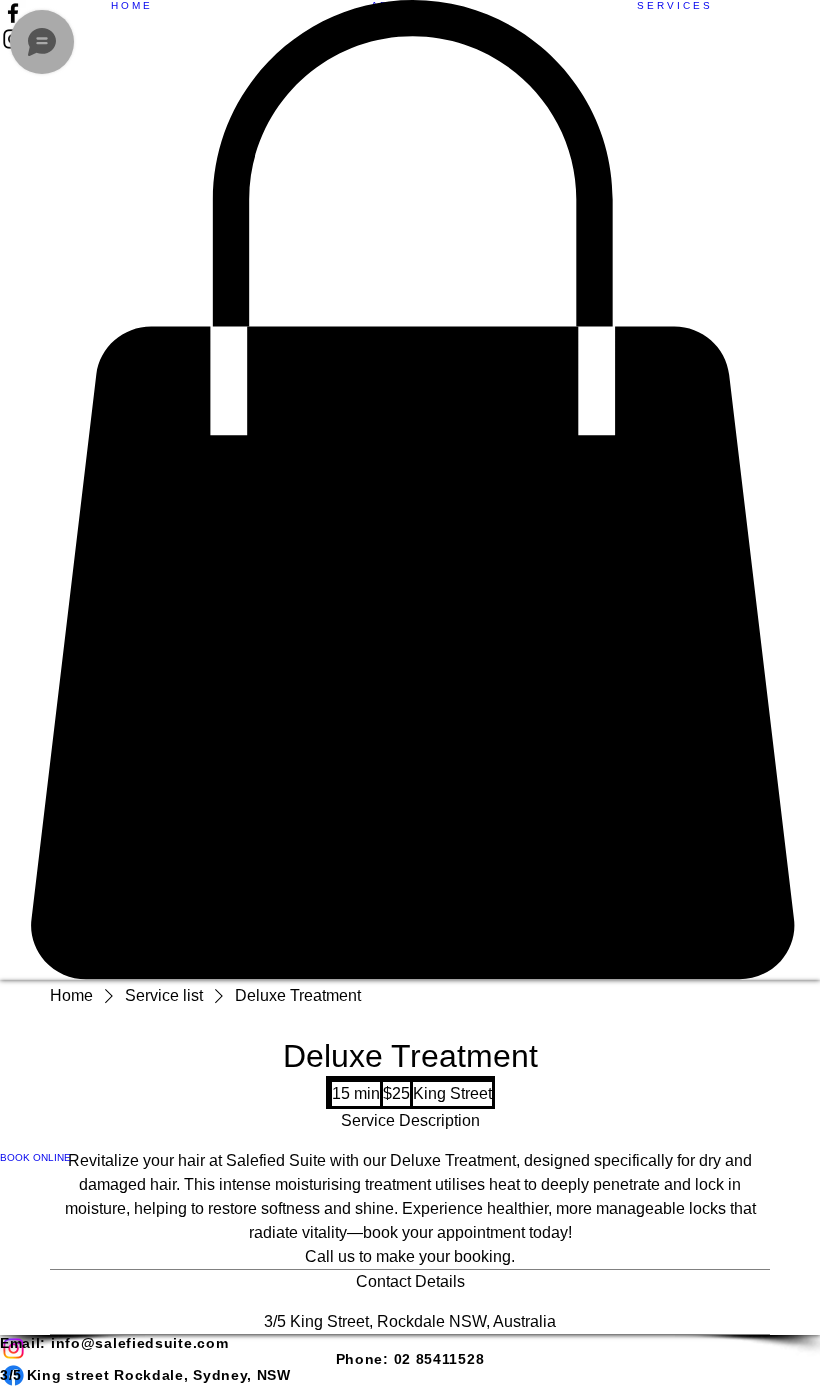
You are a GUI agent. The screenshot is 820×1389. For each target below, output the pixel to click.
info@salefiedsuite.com (139, 1343)
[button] (410, 490)
